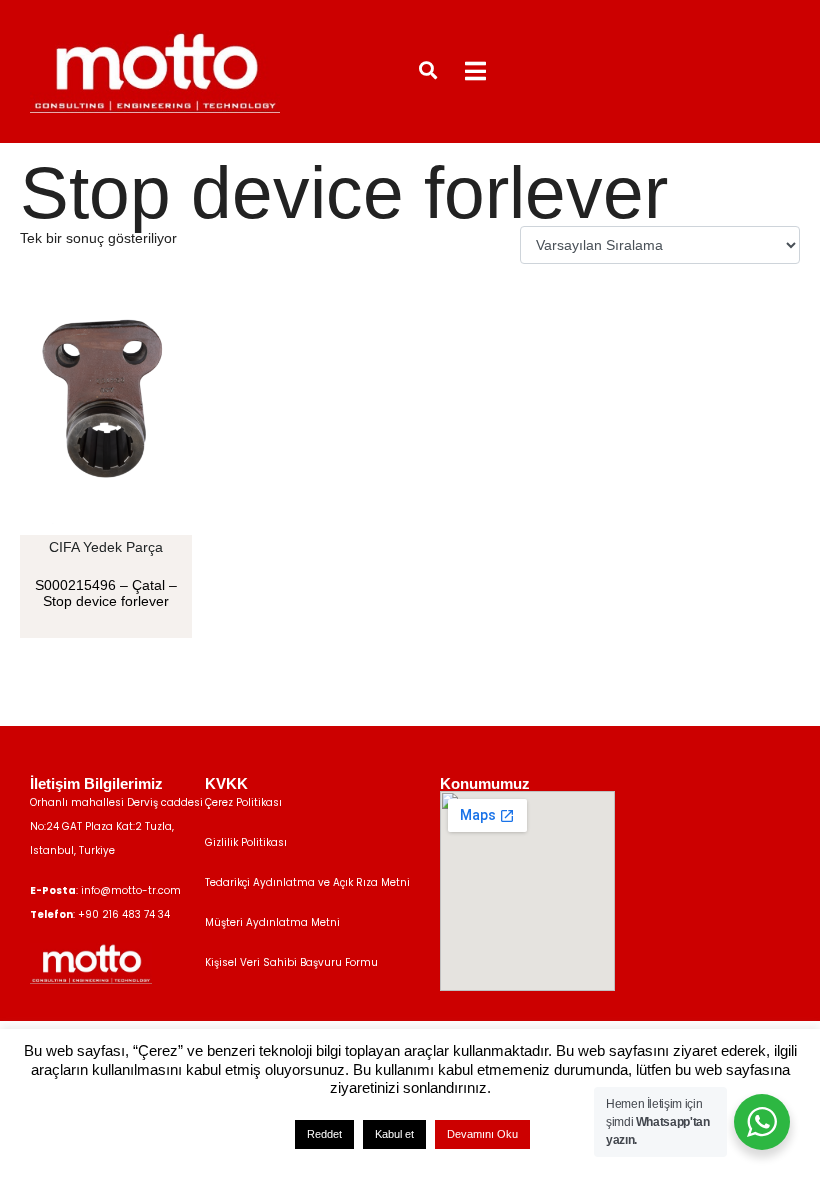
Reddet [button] (324, 1134)
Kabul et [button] (394, 1134)
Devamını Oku (482, 1134)
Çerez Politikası (243, 802)
